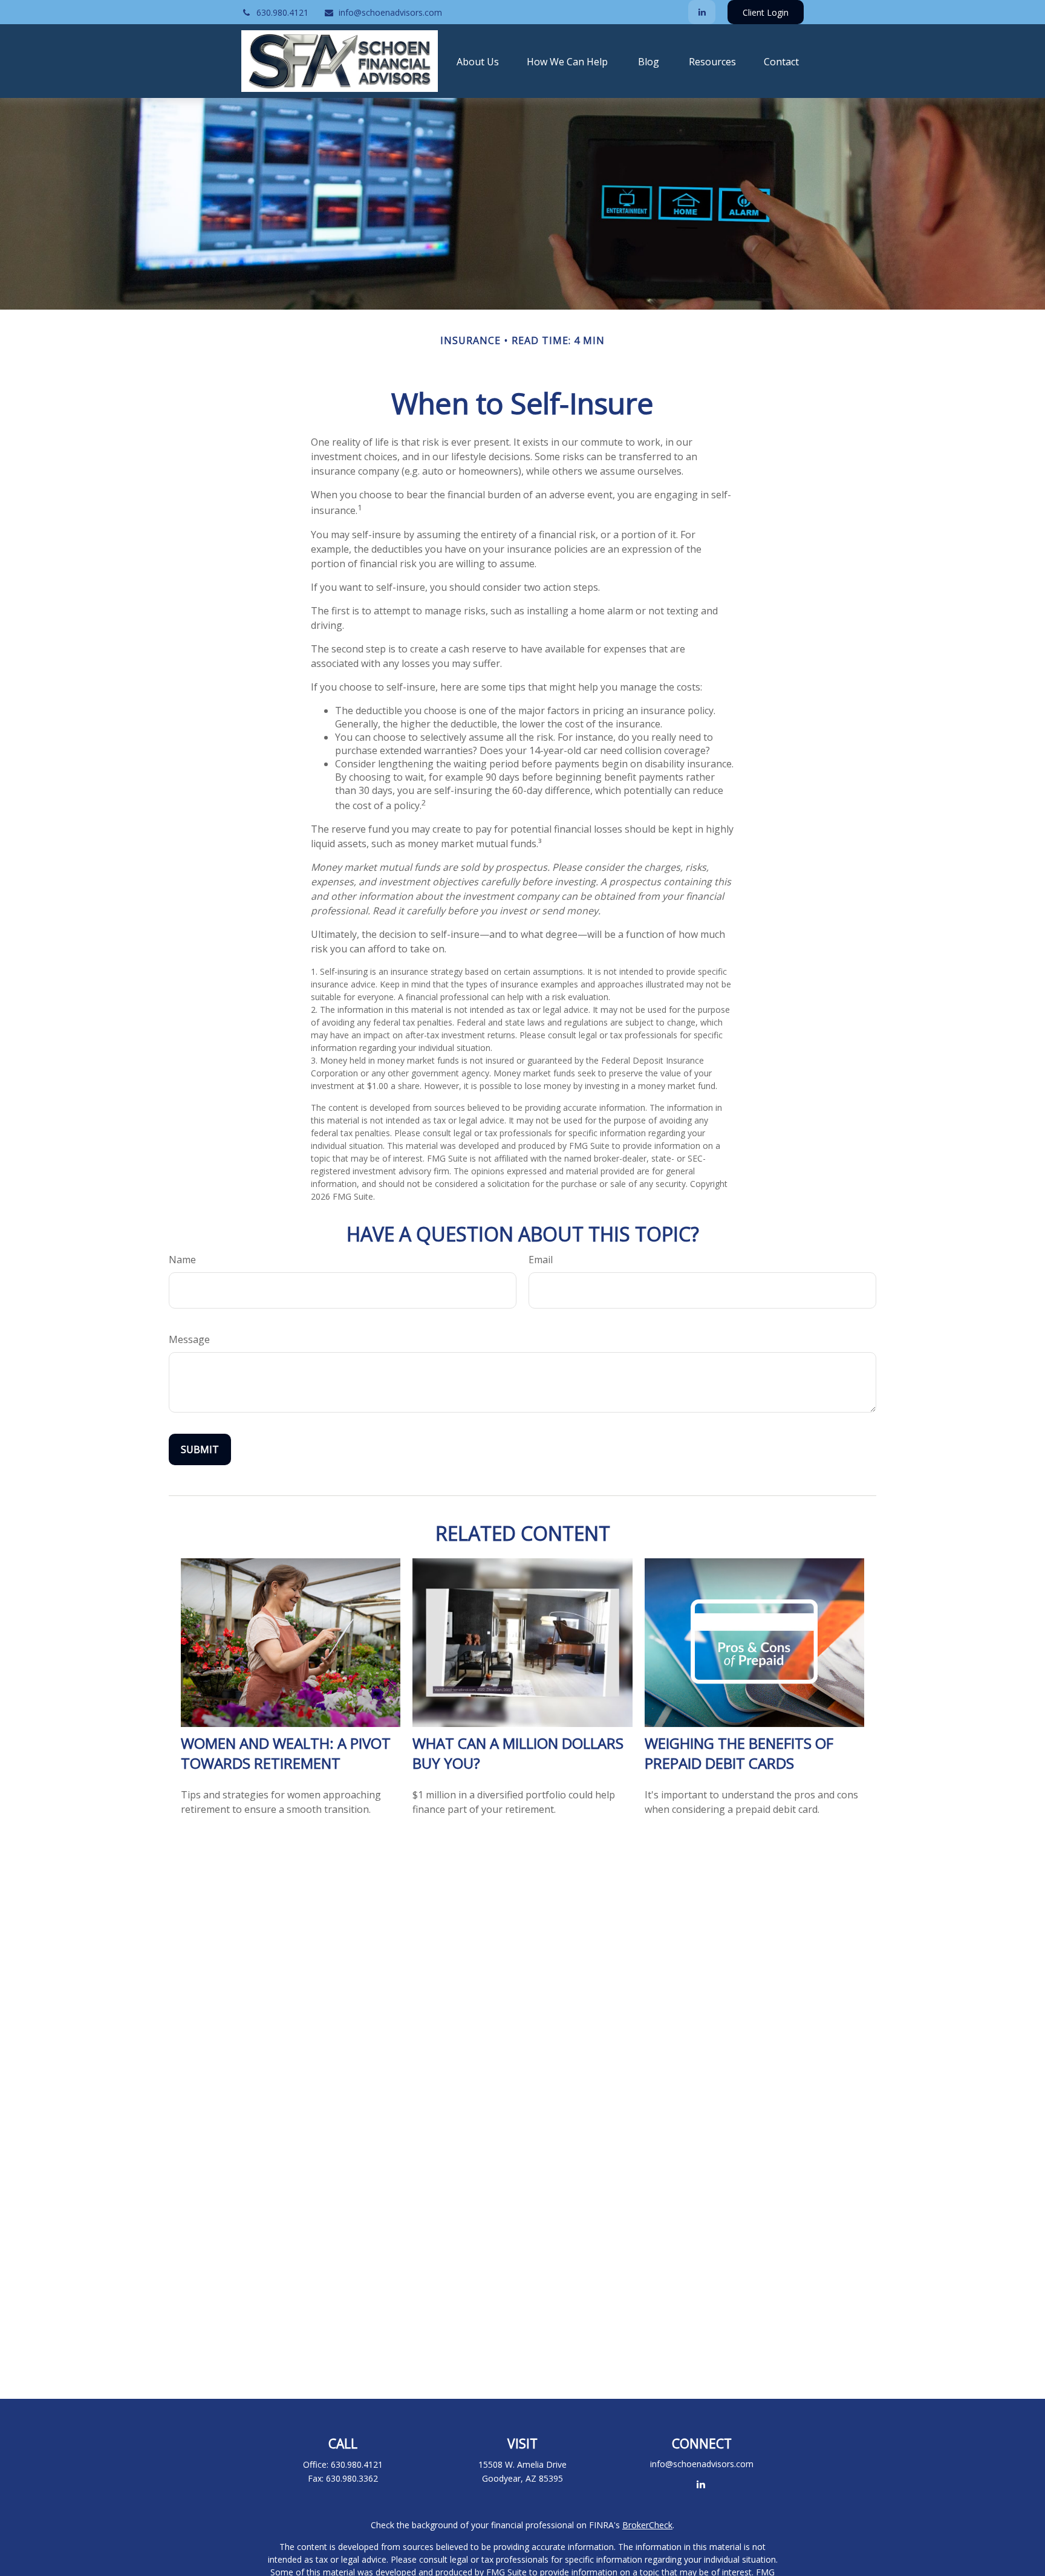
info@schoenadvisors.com (390, 12)
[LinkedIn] (702, 12)
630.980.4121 (282, 12)
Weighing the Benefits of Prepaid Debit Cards (739, 1753)
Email (541, 1260)
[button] (478, 61)
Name (182, 1260)
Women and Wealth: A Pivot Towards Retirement (286, 1753)
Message (189, 1339)
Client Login (766, 12)
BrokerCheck (647, 2525)
